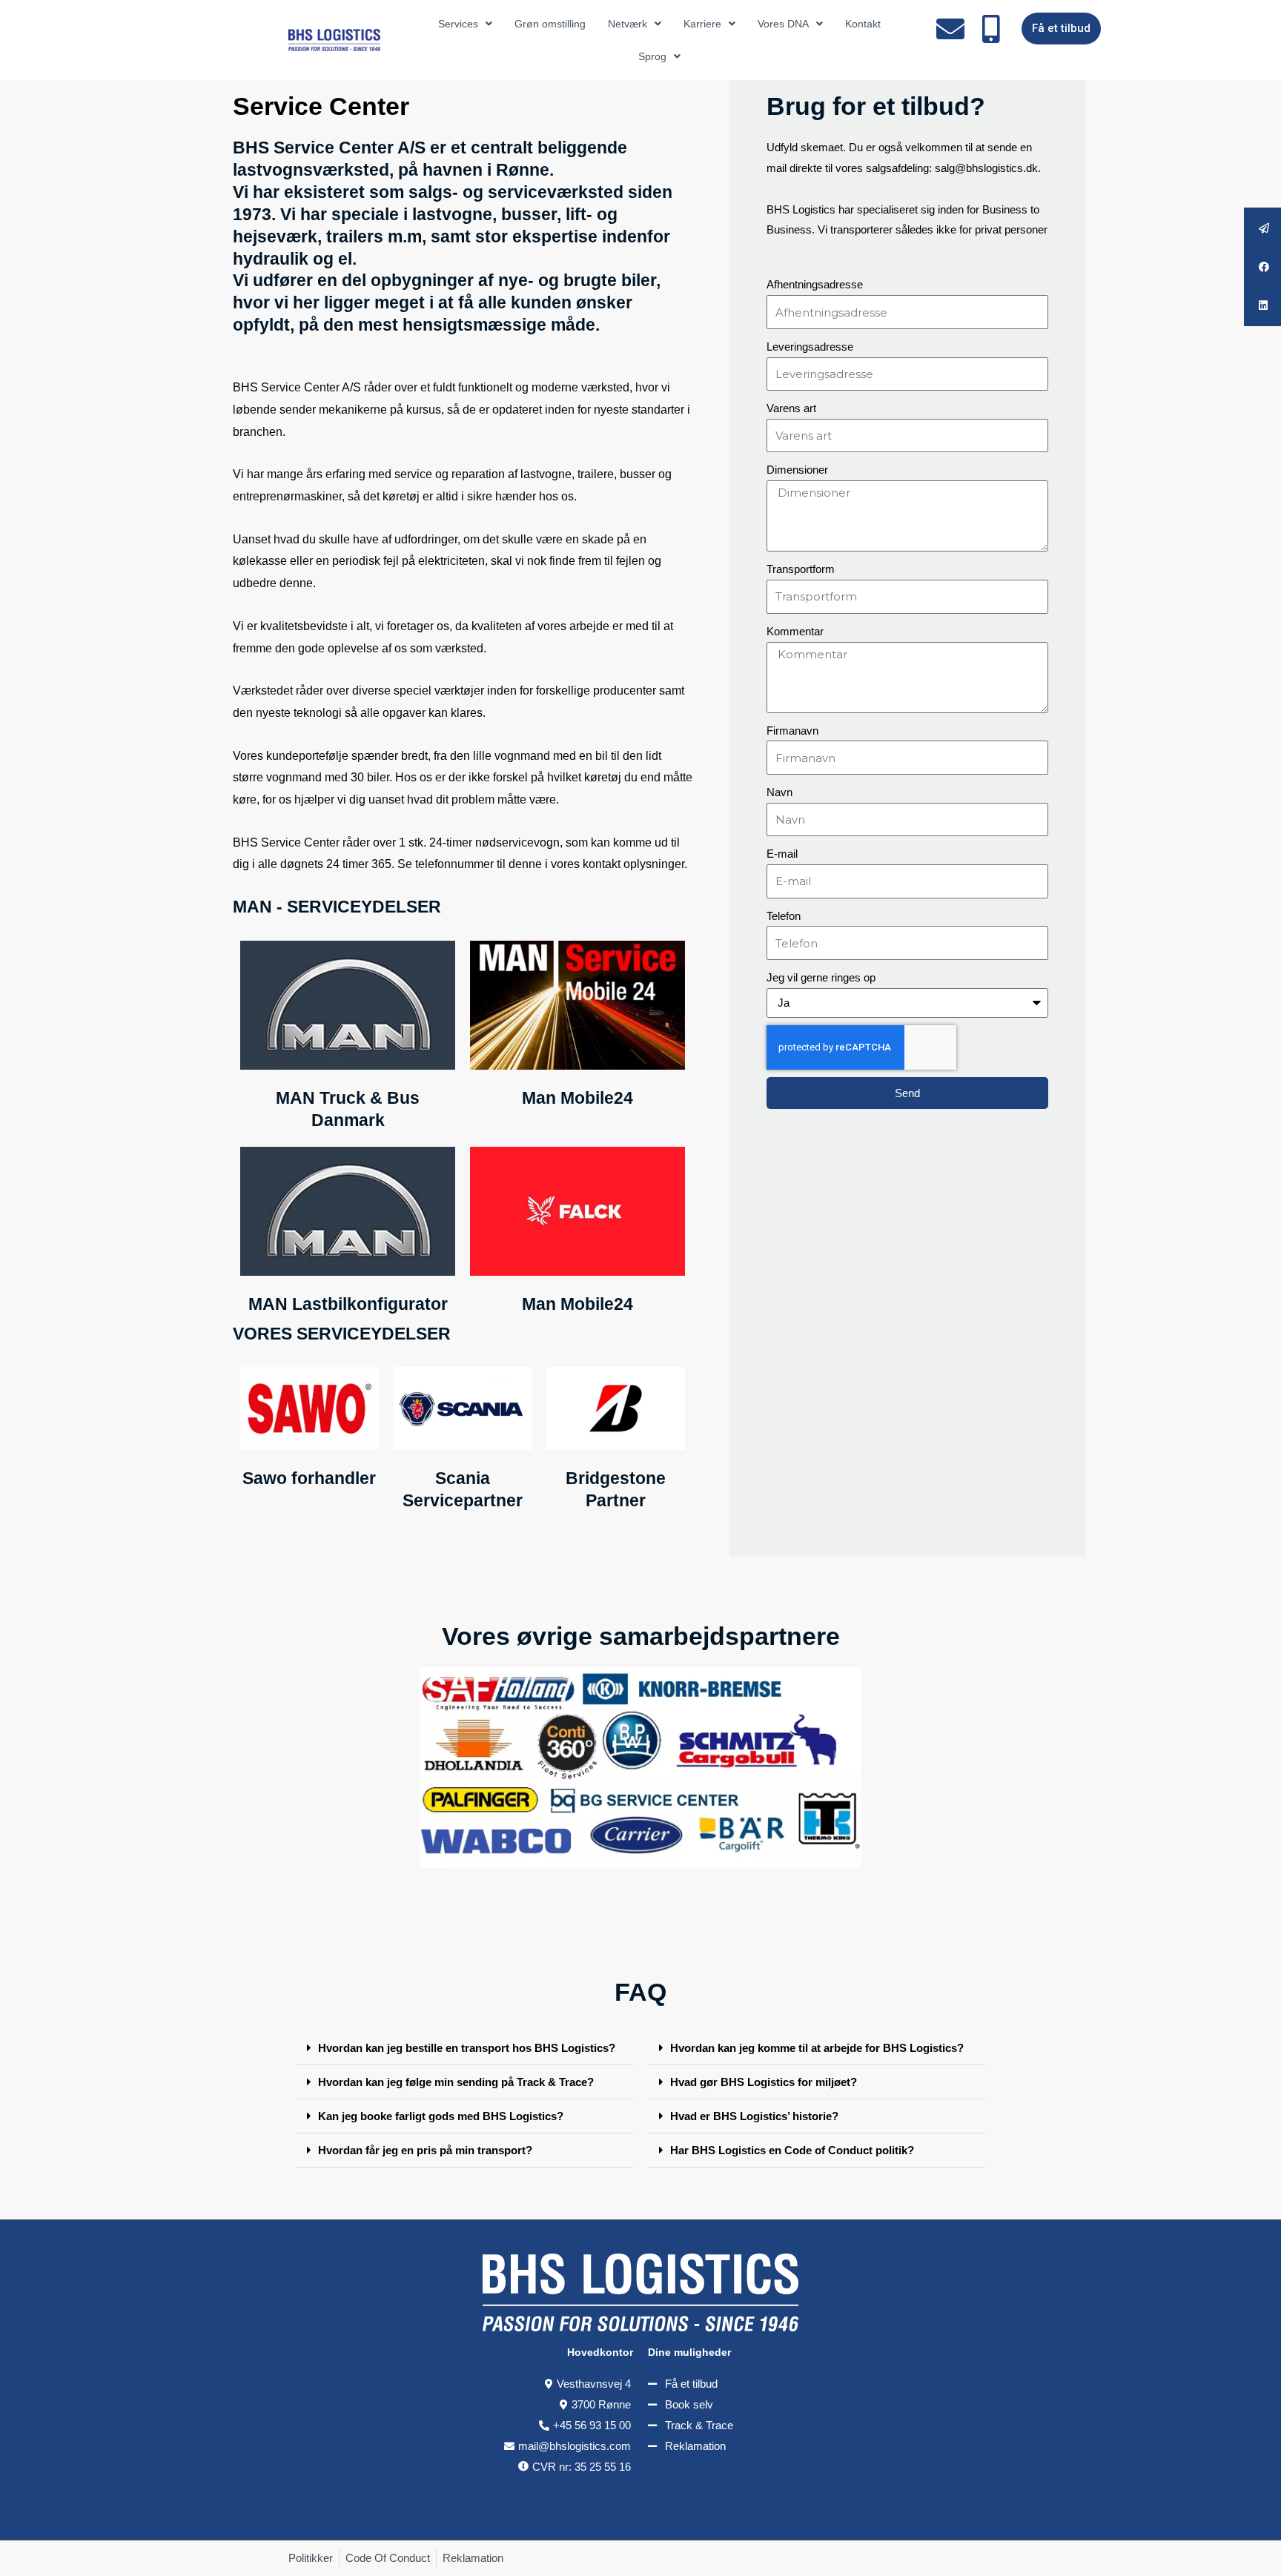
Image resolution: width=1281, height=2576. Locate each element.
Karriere (702, 24)
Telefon (784, 916)
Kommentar (795, 631)
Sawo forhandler (309, 1478)
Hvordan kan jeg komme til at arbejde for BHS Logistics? (817, 2048)
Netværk (628, 24)
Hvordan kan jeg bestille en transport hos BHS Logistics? (467, 2048)
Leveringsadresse (810, 347)
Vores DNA (783, 24)
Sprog (652, 56)
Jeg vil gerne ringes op (821, 977)
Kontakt (863, 24)
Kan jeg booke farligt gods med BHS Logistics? (441, 2116)
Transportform (801, 569)
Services (458, 24)
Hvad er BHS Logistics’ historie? (754, 2116)
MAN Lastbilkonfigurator (348, 1304)
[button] (464, 2048)
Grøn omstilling (550, 24)
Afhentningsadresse (815, 284)
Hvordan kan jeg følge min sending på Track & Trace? (456, 2082)
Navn (779, 792)
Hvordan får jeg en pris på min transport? (425, 2150)
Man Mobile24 (577, 1098)
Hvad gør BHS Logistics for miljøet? (764, 2082)
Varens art (791, 408)
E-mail (782, 854)
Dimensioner (797, 470)
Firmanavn (792, 731)
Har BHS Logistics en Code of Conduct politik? (792, 2150)
